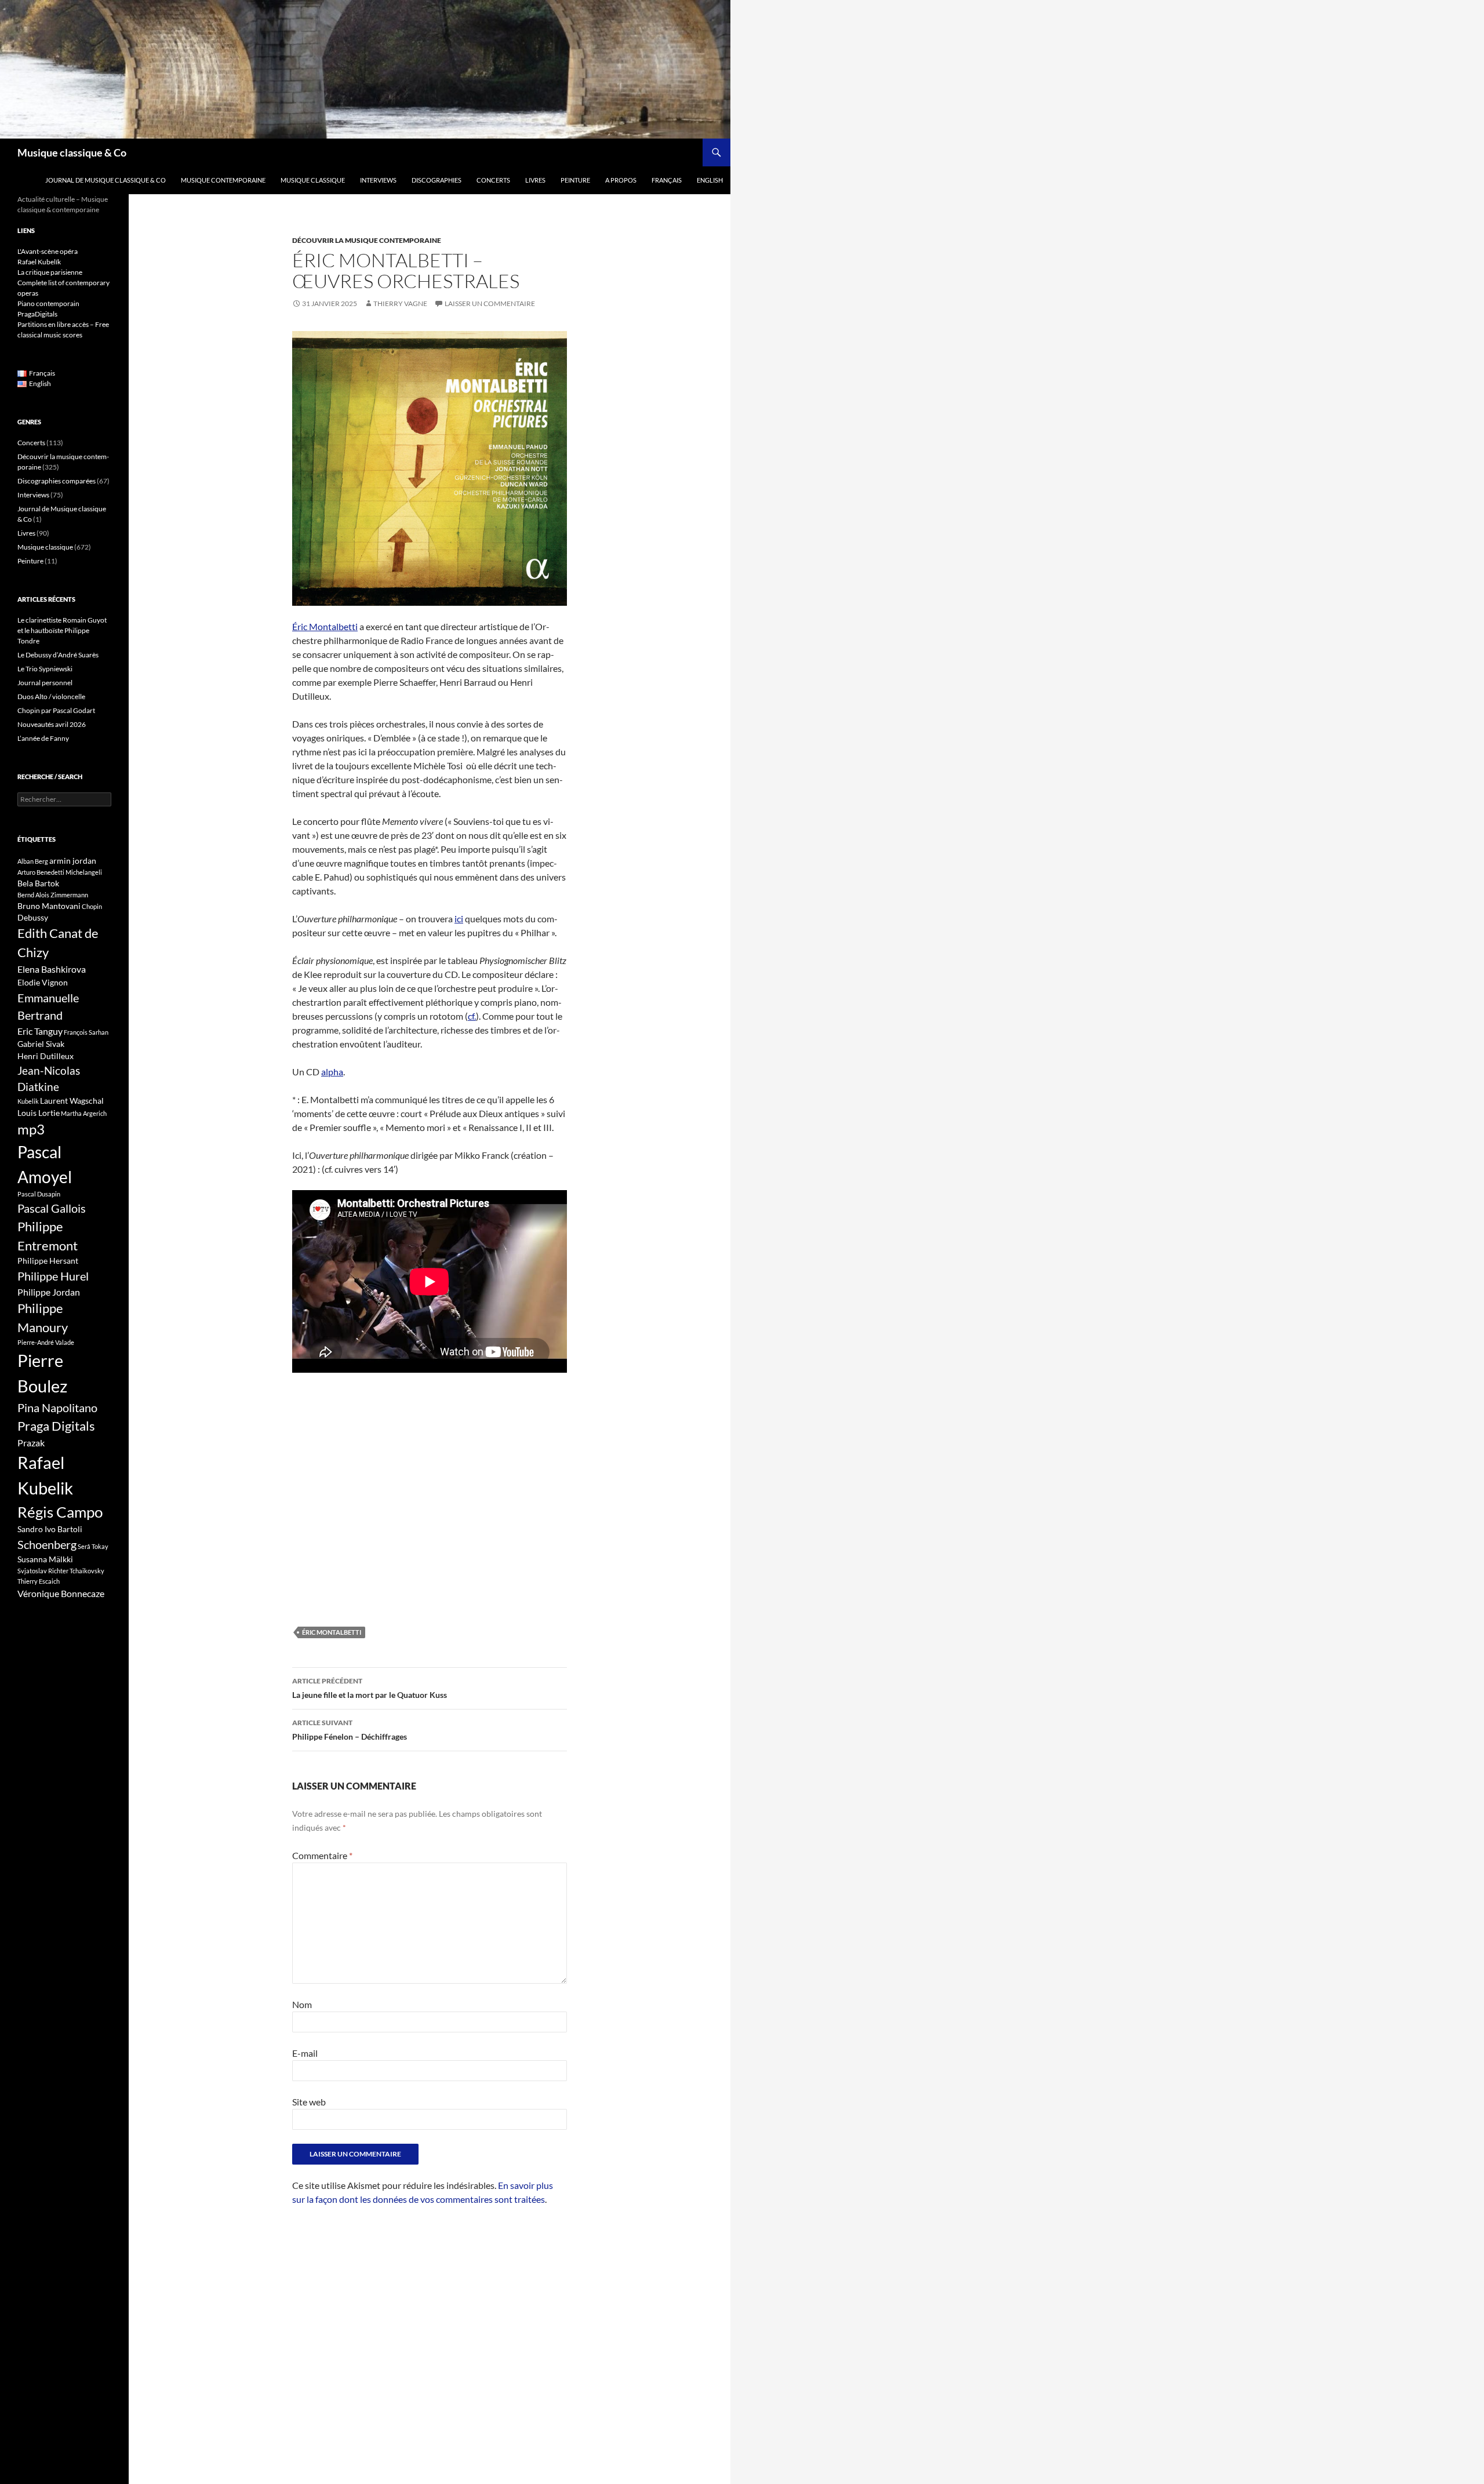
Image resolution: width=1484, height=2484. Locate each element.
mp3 (31, 1129)
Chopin (92, 906)
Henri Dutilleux (46, 1056)
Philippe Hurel (53, 1276)
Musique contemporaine (223, 180)
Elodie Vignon (43, 982)
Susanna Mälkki (45, 1559)
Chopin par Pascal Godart (56, 710)
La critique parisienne (50, 272)
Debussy (33, 917)
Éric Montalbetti (325, 626)
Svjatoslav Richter (43, 1571)
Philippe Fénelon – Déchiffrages (350, 1730)
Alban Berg (33, 861)
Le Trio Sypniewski (45, 669)
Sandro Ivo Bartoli (50, 1529)
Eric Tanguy (40, 1031)
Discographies (437, 180)
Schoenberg (47, 1544)
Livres (535, 180)
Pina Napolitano (57, 1408)
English (710, 180)
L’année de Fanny (43, 738)
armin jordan (73, 861)
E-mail (305, 2053)
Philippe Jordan (49, 1292)
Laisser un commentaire (490, 303)
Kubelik (28, 1101)
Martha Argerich (84, 1113)
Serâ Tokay (93, 1546)
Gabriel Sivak (41, 1044)
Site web (309, 2102)
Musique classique (313, 180)
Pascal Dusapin (39, 1194)
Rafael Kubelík (39, 262)
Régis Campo (60, 1512)
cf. (472, 1016)
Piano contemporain (48, 303)
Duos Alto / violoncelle (51, 697)
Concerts (493, 180)
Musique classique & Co (72, 152)
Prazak (31, 1443)
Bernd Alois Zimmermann (53, 895)
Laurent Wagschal (72, 1101)
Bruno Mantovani (49, 906)
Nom (302, 2004)
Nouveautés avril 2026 (52, 724)
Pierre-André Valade (46, 1342)
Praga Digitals (56, 1426)
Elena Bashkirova (52, 969)
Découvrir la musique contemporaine (367, 240)
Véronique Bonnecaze (61, 1594)
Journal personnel (45, 683)
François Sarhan (86, 1032)
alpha (332, 1072)
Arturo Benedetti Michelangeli (60, 872)
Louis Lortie (39, 1113)
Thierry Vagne (400, 303)
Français (667, 180)
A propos (621, 180)
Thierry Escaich (39, 1581)
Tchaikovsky (87, 1571)
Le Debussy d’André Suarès (58, 655)
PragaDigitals (37, 314)
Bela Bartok (38, 883)
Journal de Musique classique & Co (106, 180)
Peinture (575, 180)
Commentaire (322, 1855)
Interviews (378, 180)
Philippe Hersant (48, 1261)
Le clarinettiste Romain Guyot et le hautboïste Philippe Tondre (62, 630)
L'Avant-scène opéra (48, 251)
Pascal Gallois (52, 1208)
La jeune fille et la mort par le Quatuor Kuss (370, 1688)
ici (459, 919)
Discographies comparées (57, 481)
